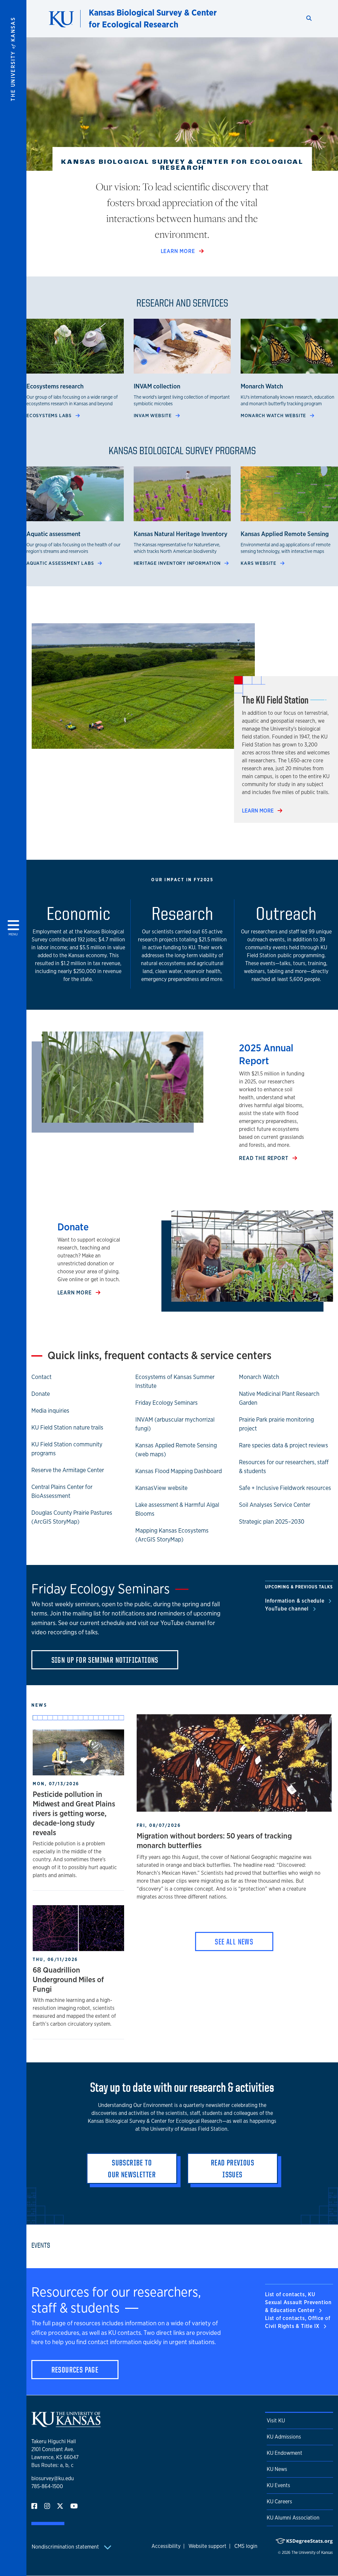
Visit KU (276, 2421)
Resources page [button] (75, 2370)
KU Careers (279, 2502)
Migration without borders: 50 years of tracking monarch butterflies (214, 1840)
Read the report (264, 1158)
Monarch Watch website (274, 415)
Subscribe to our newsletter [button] (132, 2168)
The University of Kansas (312, 2553)
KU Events (278, 2485)
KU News (277, 2469)
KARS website (259, 563)
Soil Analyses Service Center (275, 1505)
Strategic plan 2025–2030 (272, 1521)
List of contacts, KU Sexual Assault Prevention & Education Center (298, 2302)
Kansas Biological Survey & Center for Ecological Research (153, 18)
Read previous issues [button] (233, 2168)
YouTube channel (288, 1609)
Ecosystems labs (50, 415)
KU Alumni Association (293, 2518)
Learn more (179, 251)
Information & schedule (295, 1601)
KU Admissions (284, 2437)
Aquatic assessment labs (61, 563)
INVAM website (153, 415)
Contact (41, 1377)
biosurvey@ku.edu (53, 2478)
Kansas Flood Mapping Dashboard (179, 1471)
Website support (207, 2546)
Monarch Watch (259, 1377)
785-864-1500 (47, 2486)
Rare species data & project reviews (284, 1445)
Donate (41, 1394)
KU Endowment (285, 2453)
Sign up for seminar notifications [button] (105, 1660)
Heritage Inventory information (178, 563)
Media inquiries (50, 1410)
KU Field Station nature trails (67, 1427)
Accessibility (166, 2546)
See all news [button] (234, 1941)
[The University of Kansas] (66, 2424)
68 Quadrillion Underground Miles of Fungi (68, 1979)
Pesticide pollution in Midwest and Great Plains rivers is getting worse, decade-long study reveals (74, 1813)
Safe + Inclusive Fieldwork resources (285, 1488)
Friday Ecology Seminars (167, 1402)
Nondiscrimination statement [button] (66, 2547)
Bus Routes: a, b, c (52, 2465)
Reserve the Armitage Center (68, 1470)
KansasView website (161, 1488)
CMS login (246, 2546)
